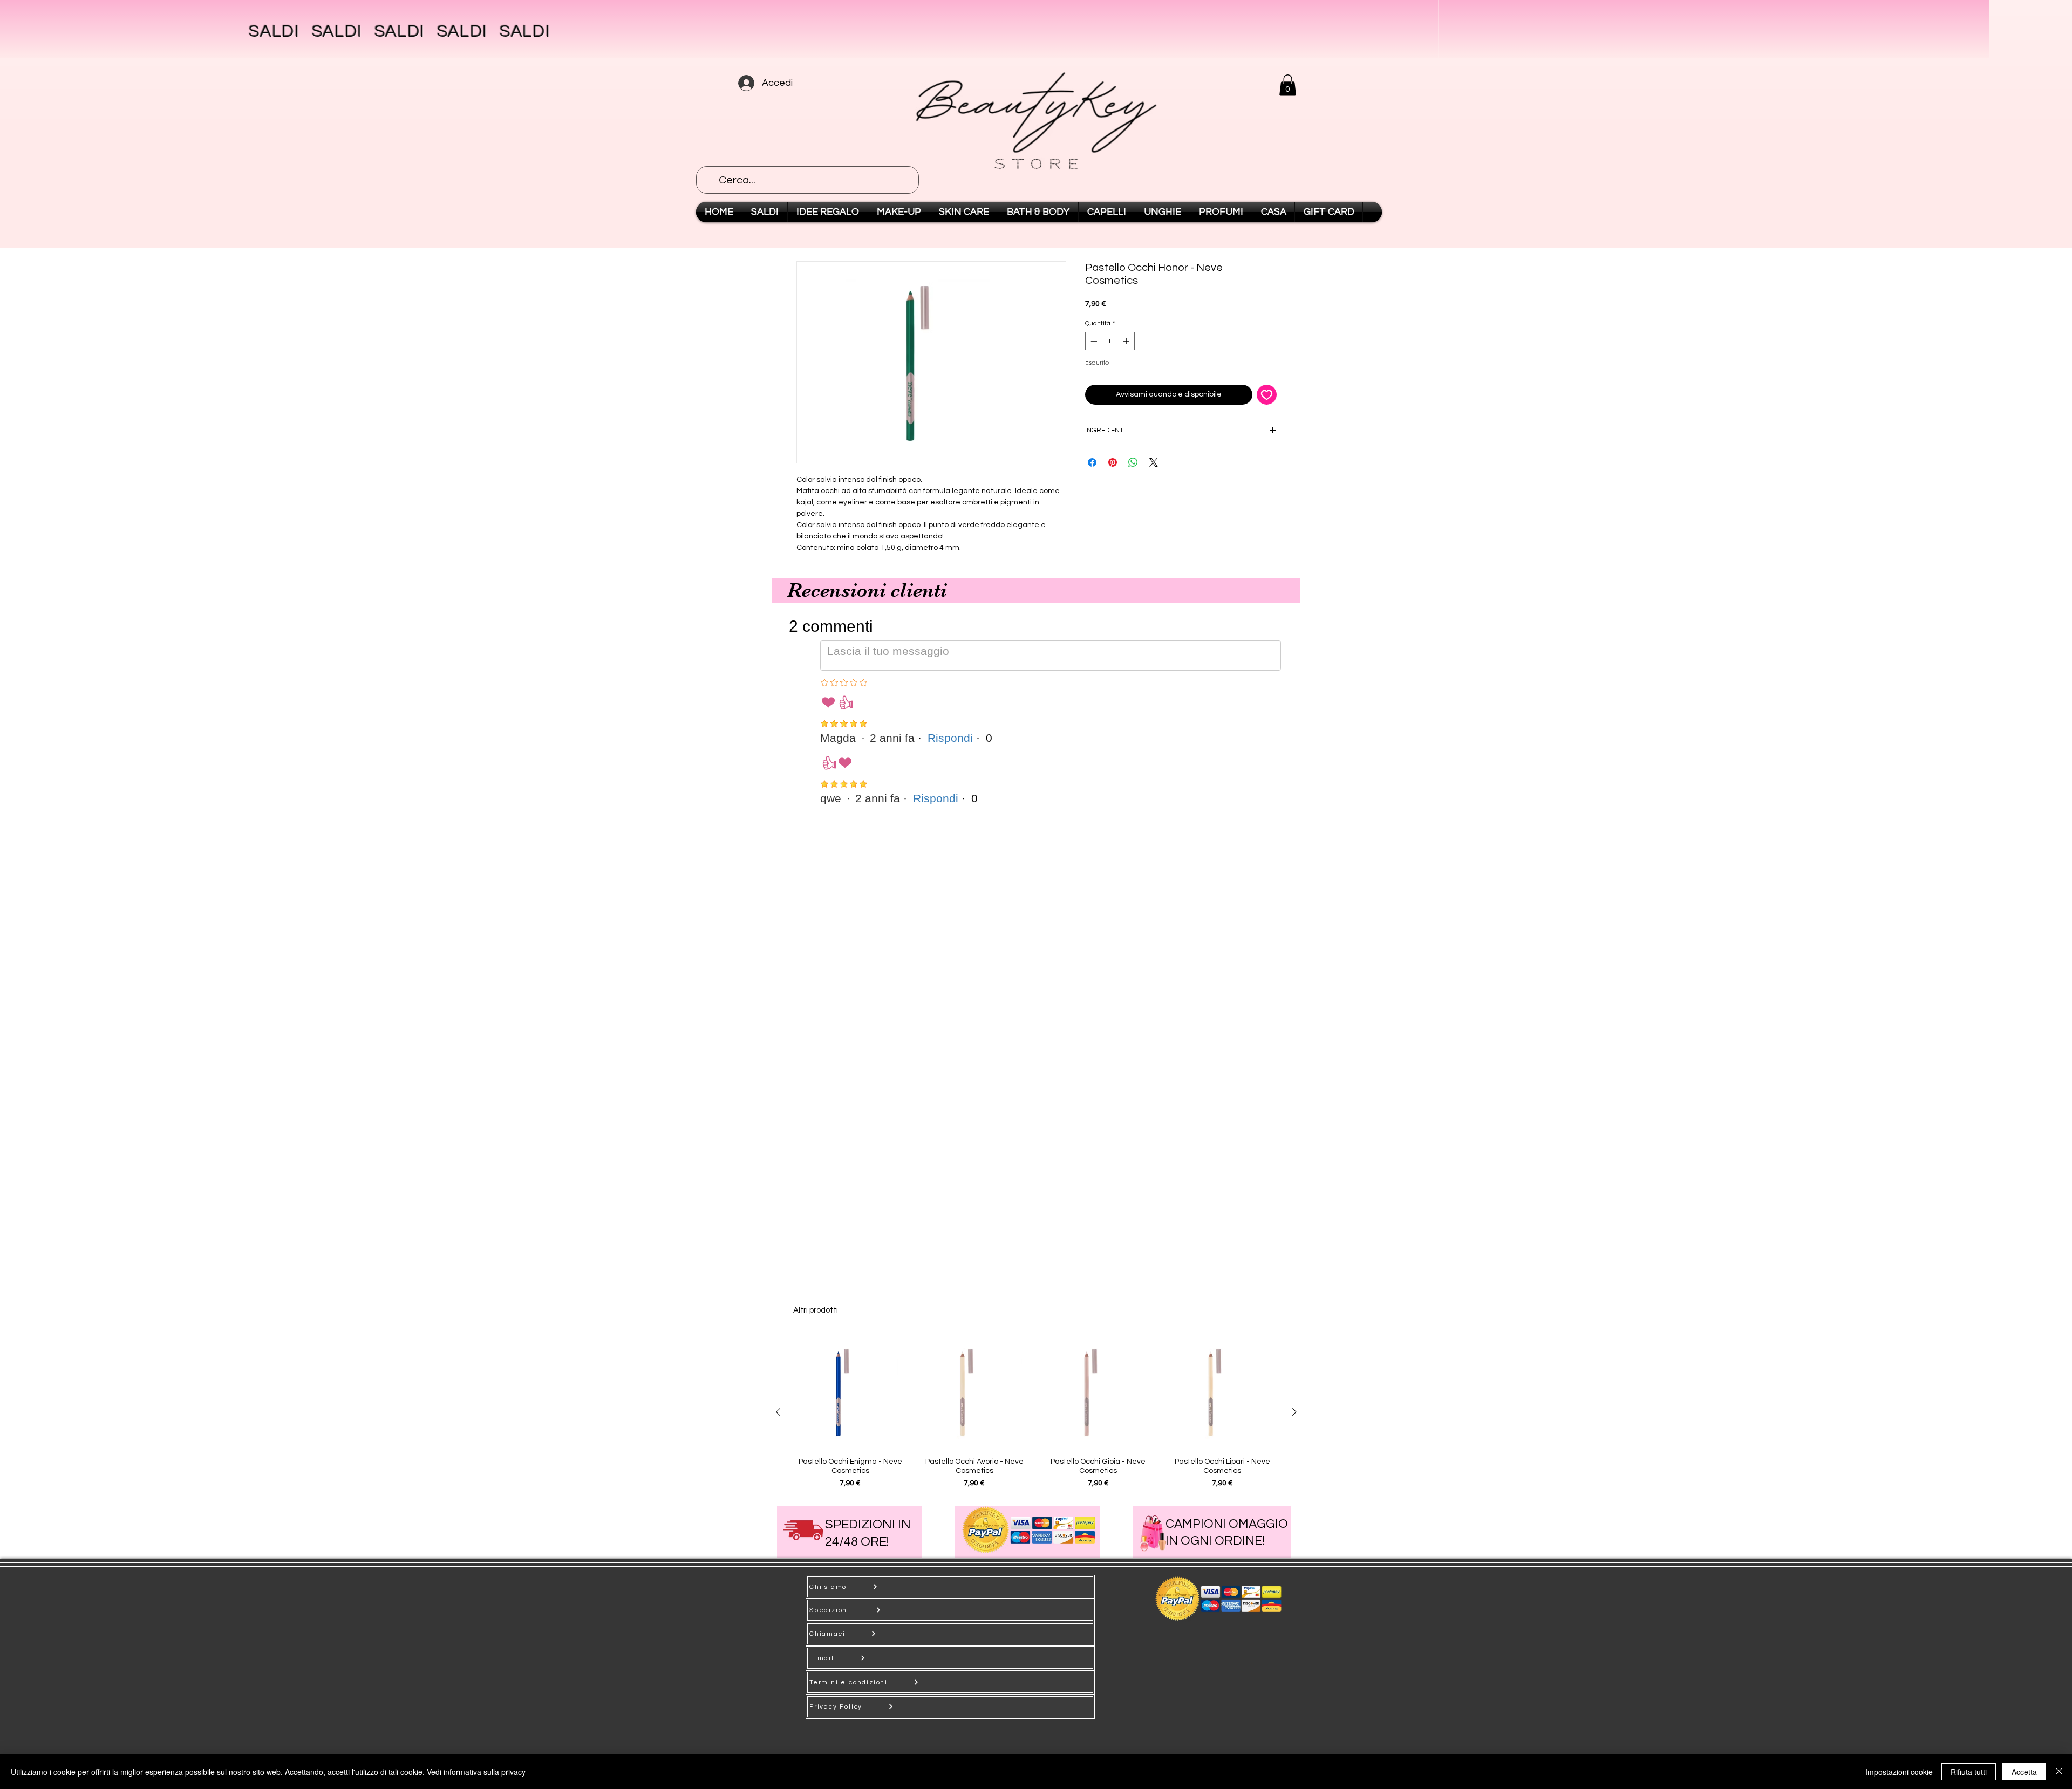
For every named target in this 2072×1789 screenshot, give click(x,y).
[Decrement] (1093, 341)
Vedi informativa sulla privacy (476, 1772)
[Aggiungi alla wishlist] (1267, 395)
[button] (1288, 85)
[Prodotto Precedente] (778, 1412)
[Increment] (1127, 341)
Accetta (2024, 1772)
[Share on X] (1154, 462)
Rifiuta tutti (1969, 1772)
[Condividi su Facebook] (1092, 462)
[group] (1036, 1412)
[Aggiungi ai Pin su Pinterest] (1113, 462)
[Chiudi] (2059, 1772)
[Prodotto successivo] (1294, 1412)
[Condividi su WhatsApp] (1133, 462)
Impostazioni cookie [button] (1899, 1772)
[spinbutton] (1110, 341)
